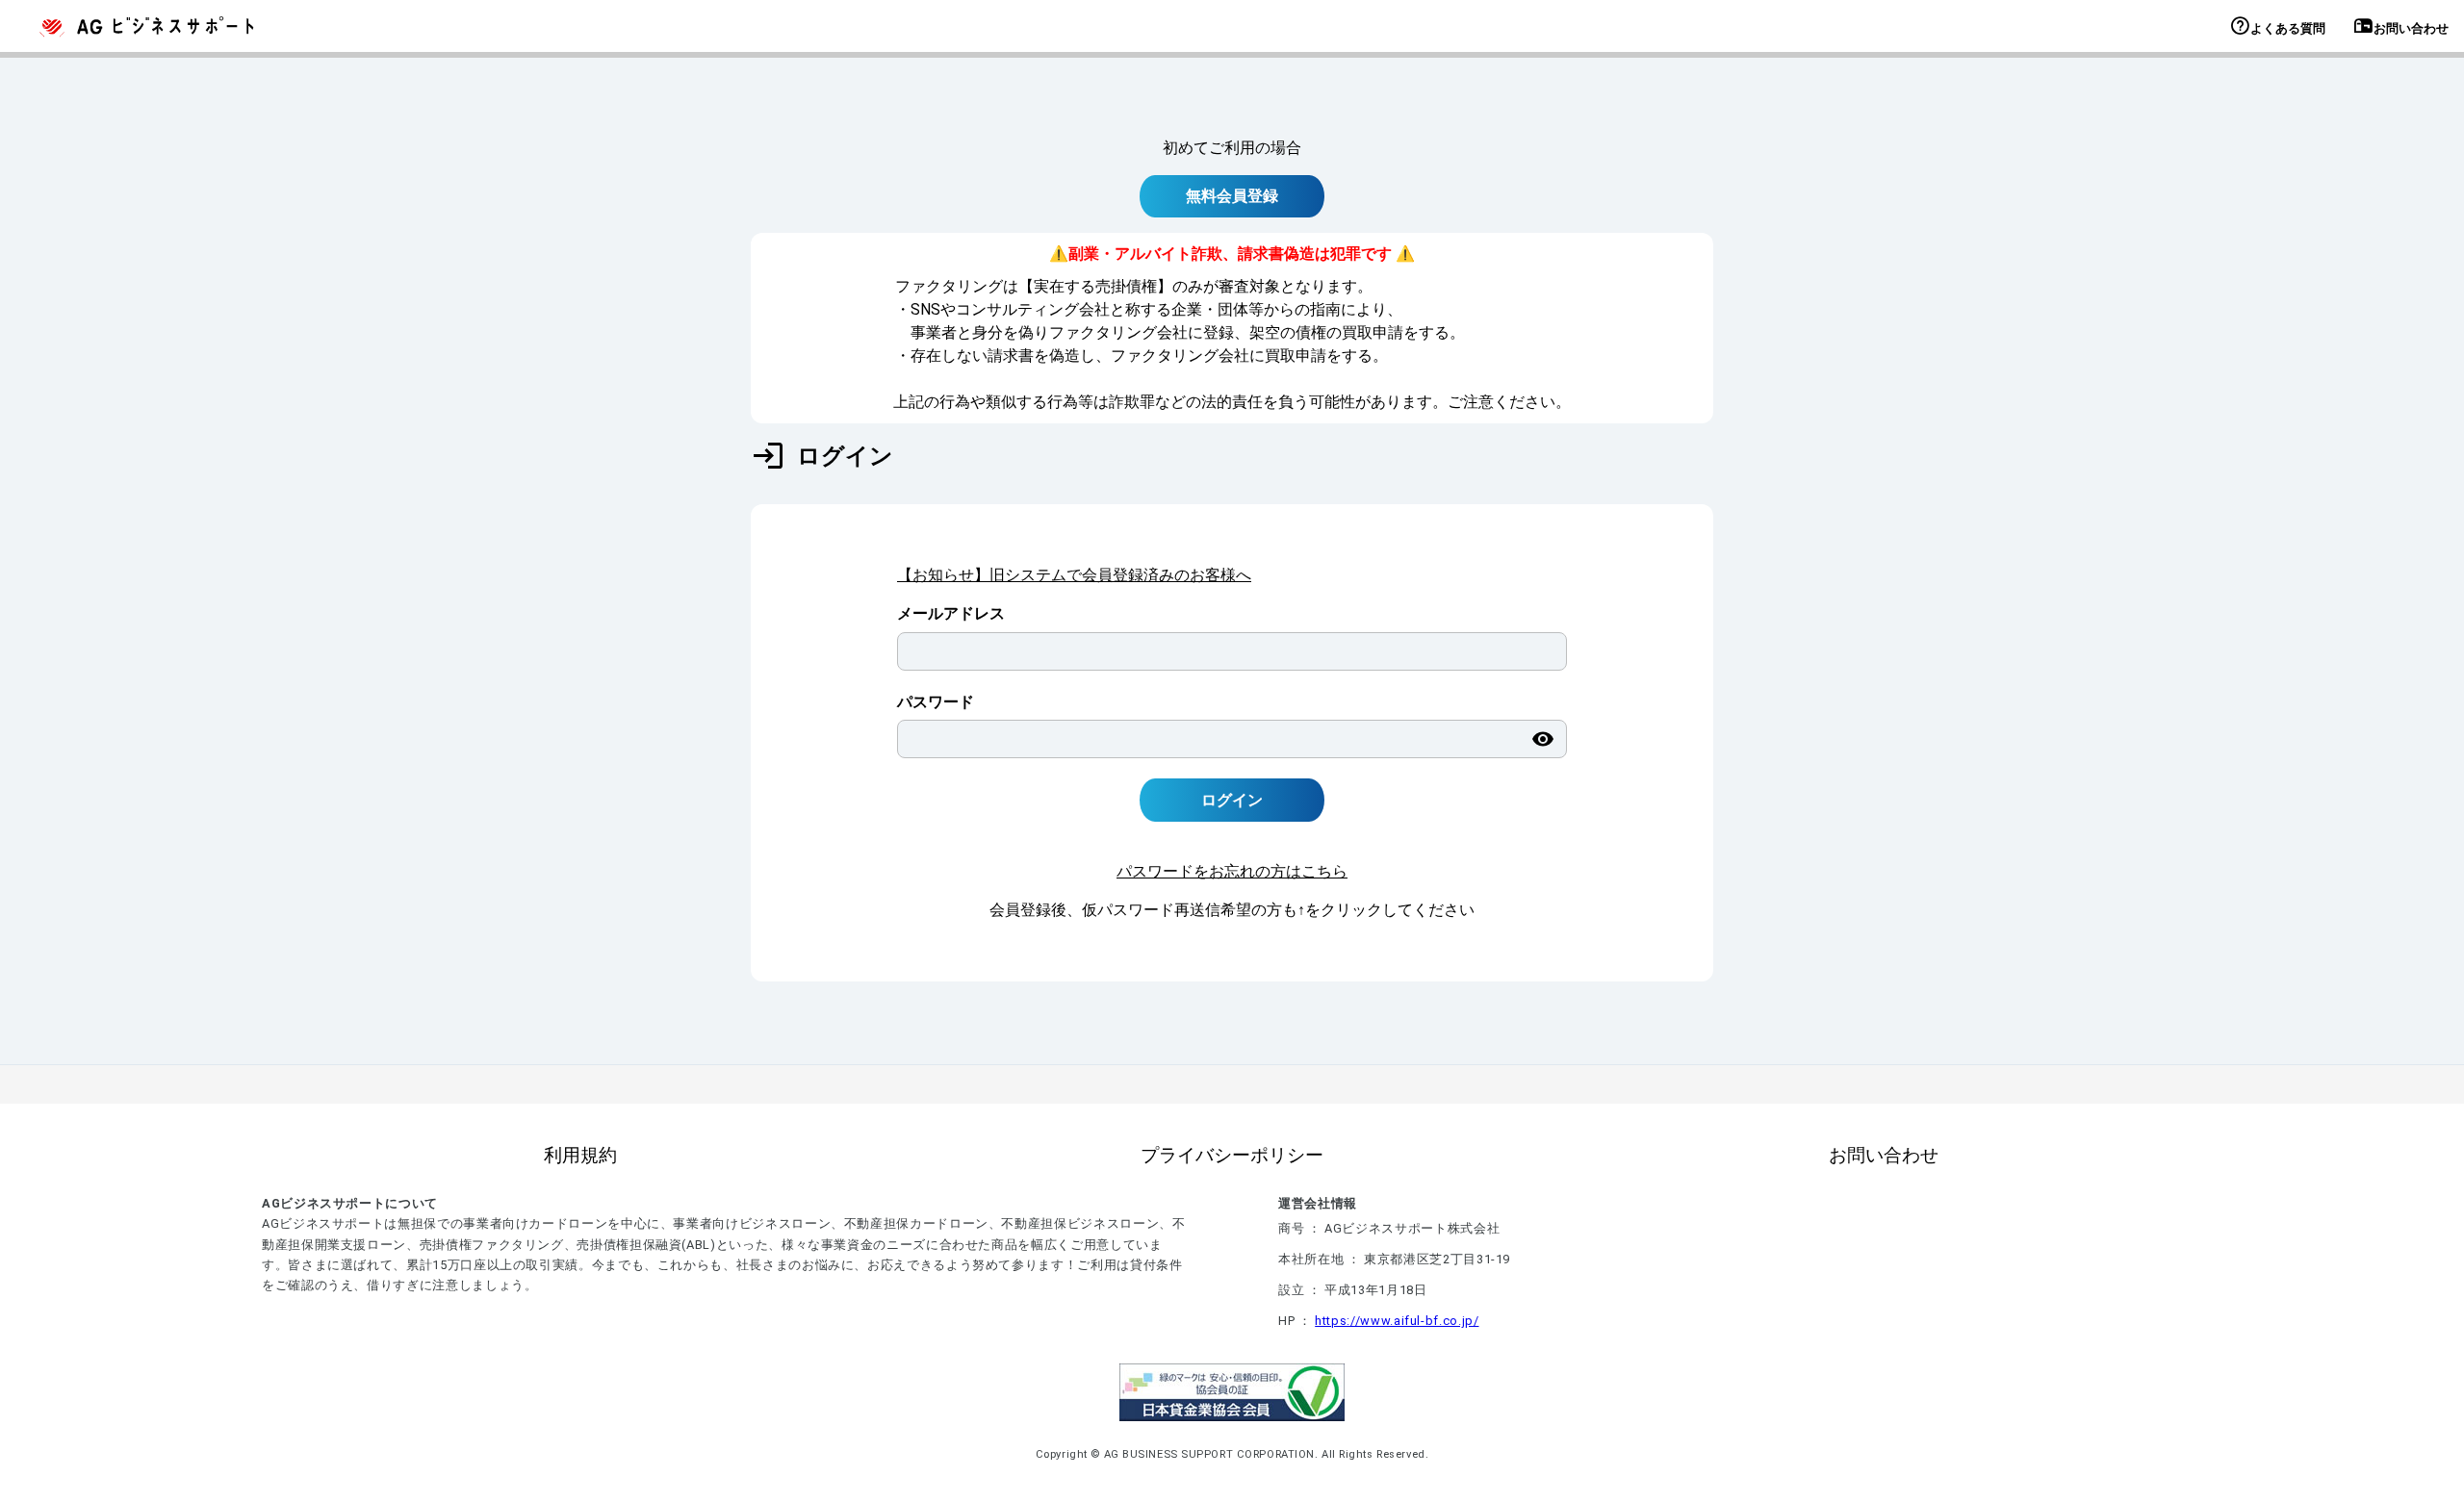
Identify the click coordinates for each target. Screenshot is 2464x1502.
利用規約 (580, 1155)
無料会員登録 (1232, 196)
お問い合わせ (1884, 1155)
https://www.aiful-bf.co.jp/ (1397, 1321)
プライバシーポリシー (1232, 1155)
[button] (2240, 29)
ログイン (1232, 800)
